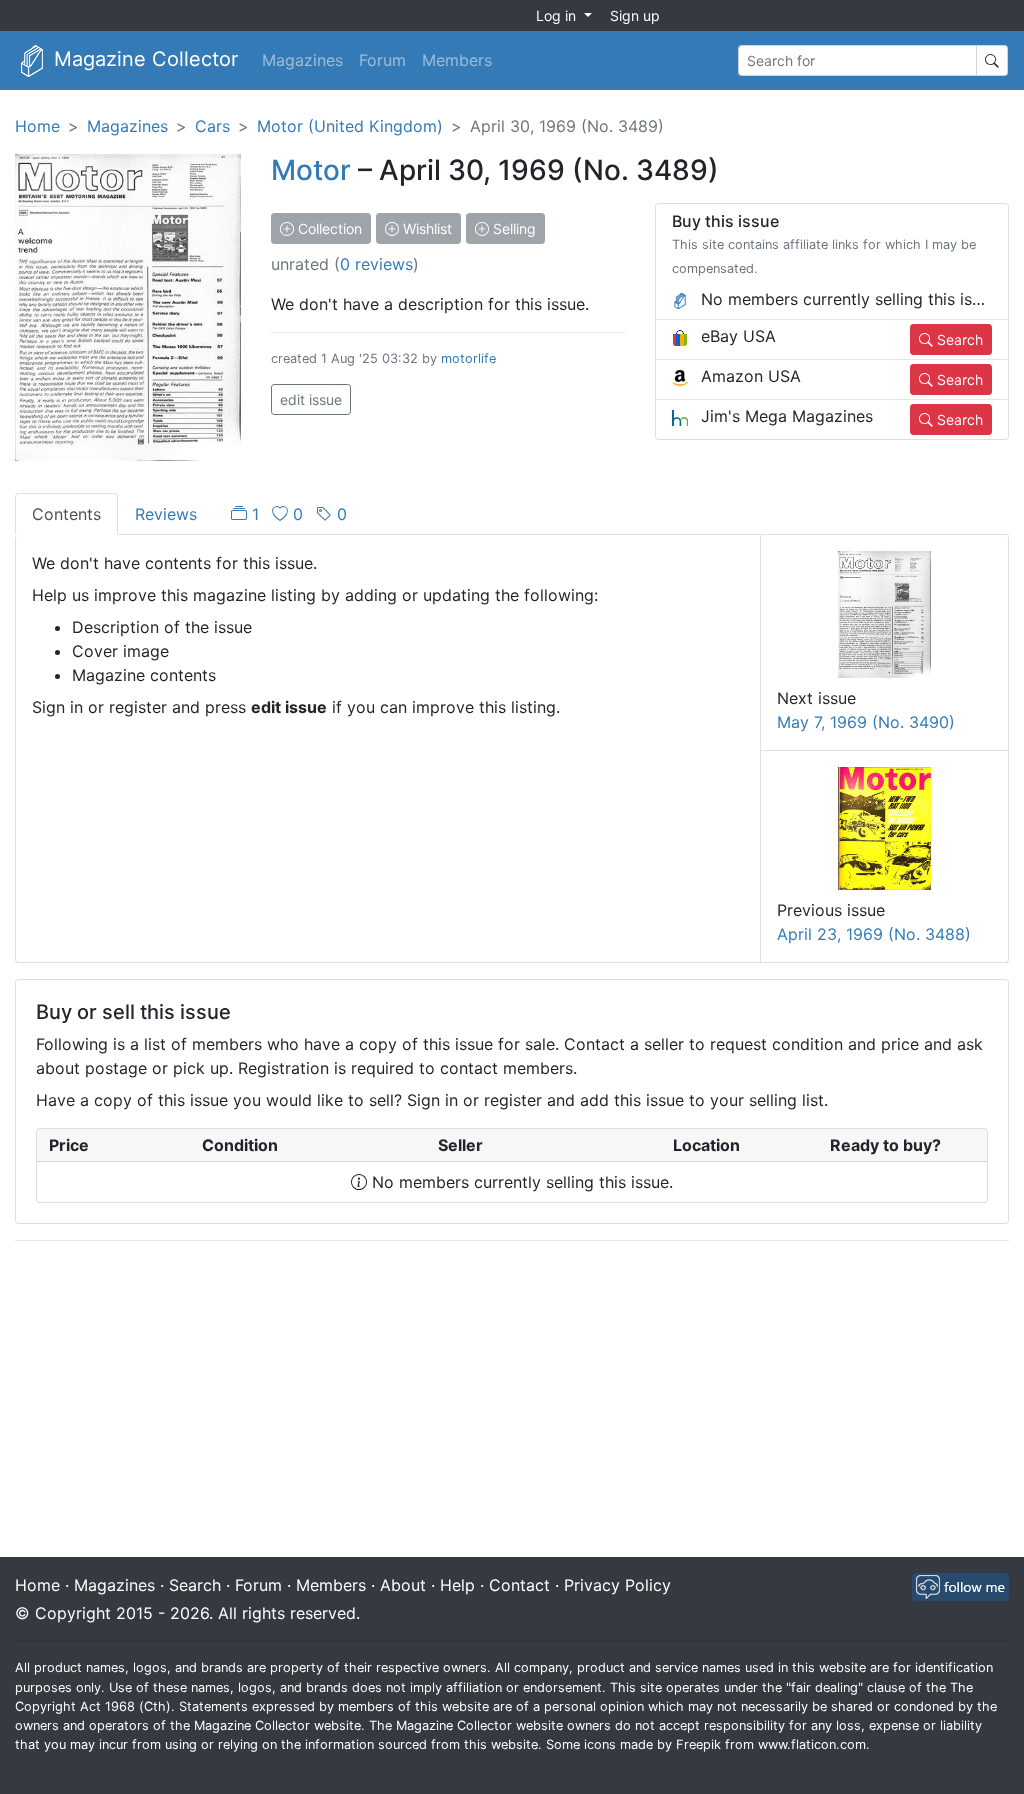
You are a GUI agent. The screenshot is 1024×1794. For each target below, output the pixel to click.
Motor (311, 170)
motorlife (468, 358)
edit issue (311, 399)
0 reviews (376, 264)
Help (457, 1585)
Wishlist (425, 228)
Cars (212, 126)
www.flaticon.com (812, 1744)
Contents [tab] (66, 514)
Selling (512, 228)
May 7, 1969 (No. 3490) (866, 722)
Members (457, 60)
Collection (328, 228)
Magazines (302, 60)
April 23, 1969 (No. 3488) (874, 934)
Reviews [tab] (166, 514)
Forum (382, 60)
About (403, 1585)
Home (37, 126)
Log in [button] (558, 15)
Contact (519, 1585)
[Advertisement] (512, 1401)
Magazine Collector (143, 59)
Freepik (698, 1744)
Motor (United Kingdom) (350, 126)
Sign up (635, 15)
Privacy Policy (617, 1585)
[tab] (289, 514)
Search (958, 339)
